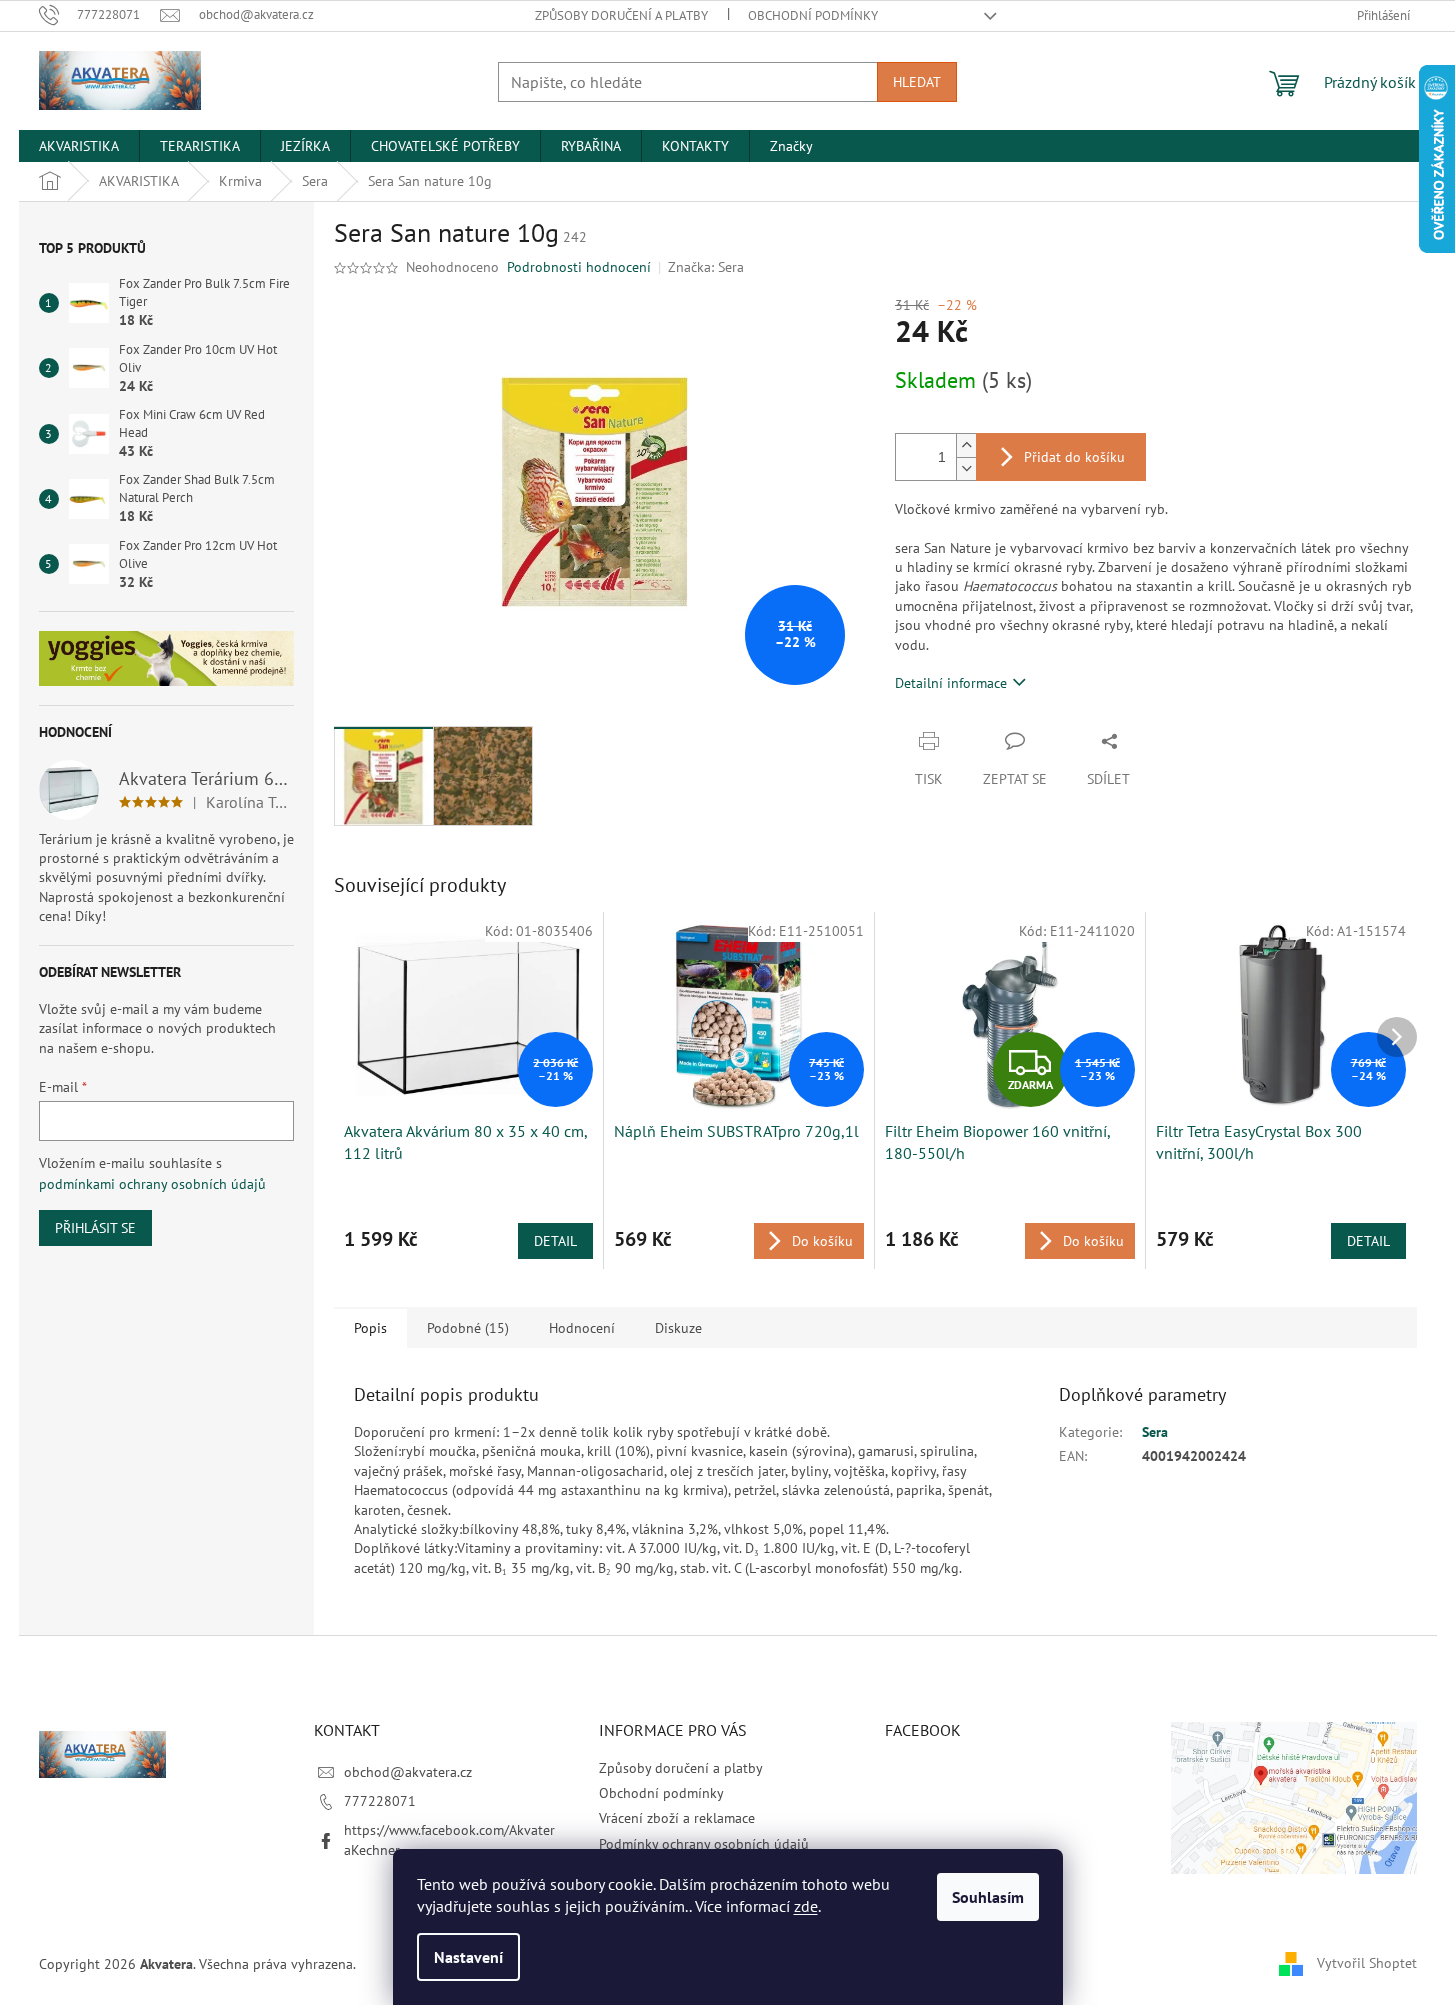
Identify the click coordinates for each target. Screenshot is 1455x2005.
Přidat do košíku (1074, 457)
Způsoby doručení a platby (621, 15)
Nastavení (468, 1957)
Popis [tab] (370, 1328)
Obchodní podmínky (813, 15)
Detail (555, 1241)
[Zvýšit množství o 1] (966, 445)
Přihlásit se (95, 1228)
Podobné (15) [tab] (468, 1328)
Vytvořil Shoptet (1367, 1963)
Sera (1155, 1432)
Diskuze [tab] (678, 1328)
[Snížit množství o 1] (966, 468)
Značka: (706, 267)
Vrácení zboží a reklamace (677, 1818)
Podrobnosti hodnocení (579, 267)
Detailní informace (951, 683)
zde (806, 1906)
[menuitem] (79, 146)
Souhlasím (988, 1897)
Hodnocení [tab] (582, 1328)
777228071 (380, 1801)
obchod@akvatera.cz (408, 1772)
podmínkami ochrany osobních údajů (152, 1184)
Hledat (917, 82)
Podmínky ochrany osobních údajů (704, 1844)
